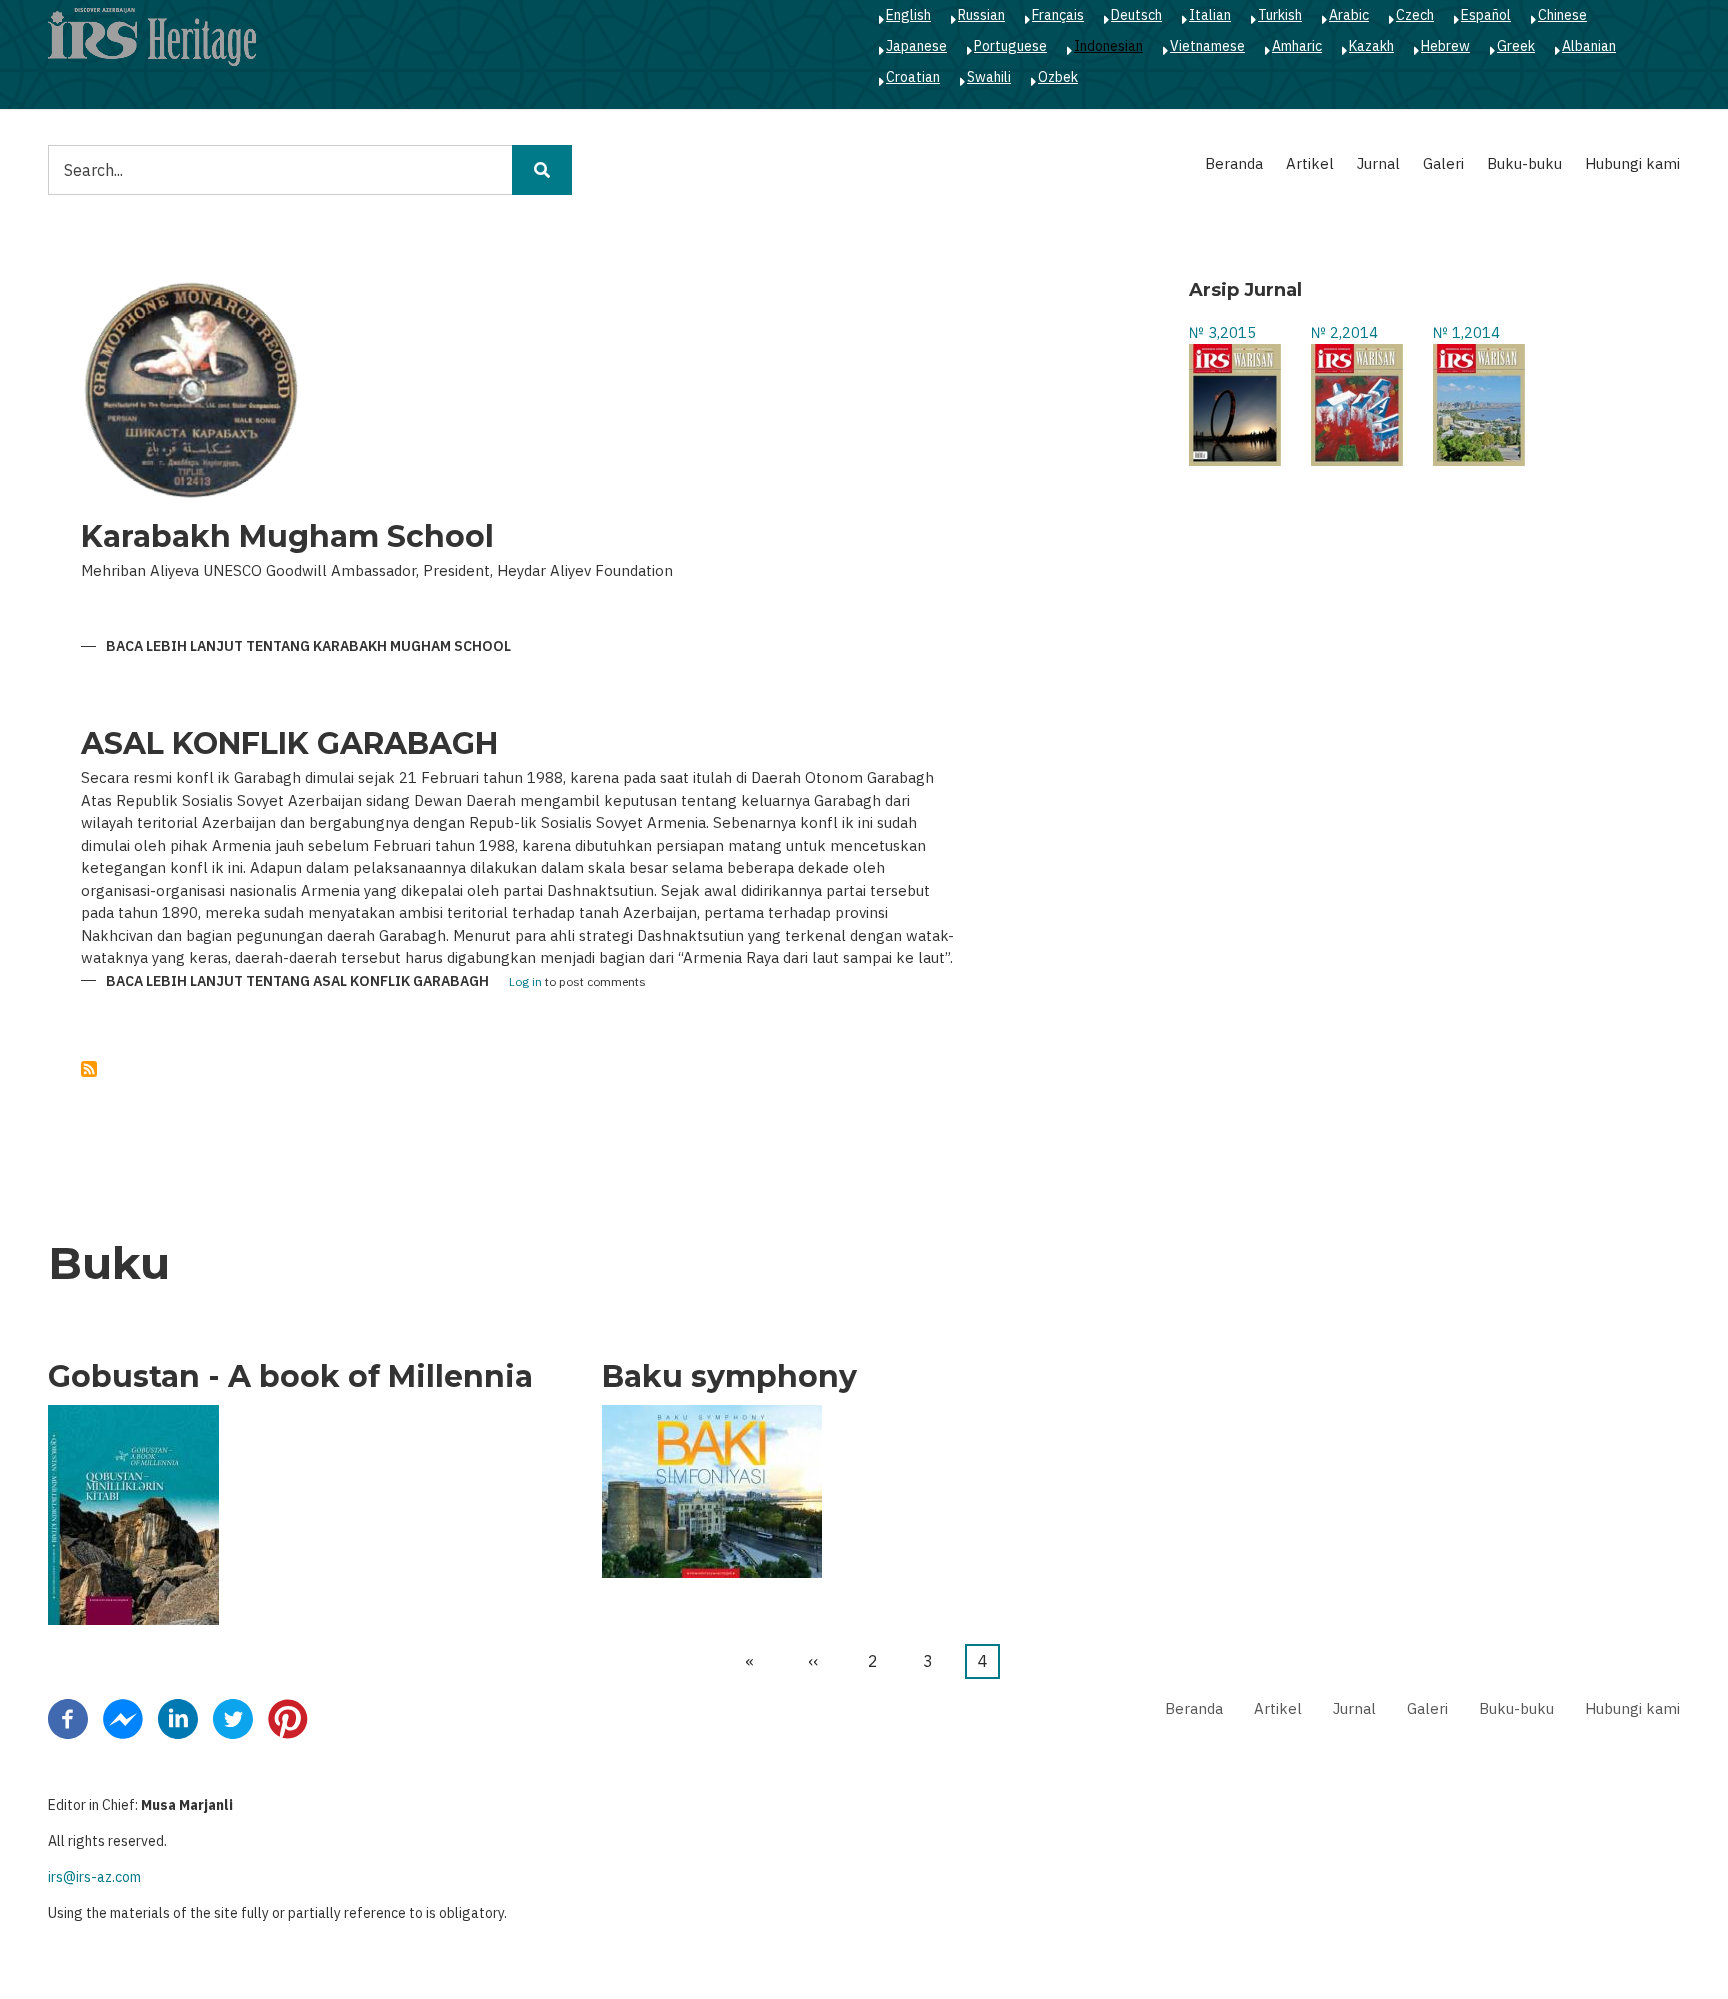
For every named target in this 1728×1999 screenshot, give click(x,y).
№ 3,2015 (1222, 332)
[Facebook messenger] (123, 1718)
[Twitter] (233, 1718)
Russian (981, 15)
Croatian (913, 77)
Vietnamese (1207, 46)
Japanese (916, 46)
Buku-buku (1524, 163)
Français (1058, 15)
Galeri (1443, 163)
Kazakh (1371, 46)
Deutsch (1136, 15)
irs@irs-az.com (94, 1877)
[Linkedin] (178, 1718)
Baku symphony (729, 1377)
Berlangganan (89, 1069)
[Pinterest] (288, 1718)
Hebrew (1445, 46)
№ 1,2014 (1466, 332)
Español (1486, 15)
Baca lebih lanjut (308, 647)
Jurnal (1378, 163)
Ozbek (1058, 77)
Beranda (1234, 163)
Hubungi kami (1632, 163)
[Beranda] (152, 36)
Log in (525, 982)
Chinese (1562, 15)
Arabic (1349, 15)
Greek (1516, 46)
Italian (1210, 15)
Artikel (1310, 163)
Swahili (989, 77)
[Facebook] (68, 1718)
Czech (1415, 15)
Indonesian (1108, 46)
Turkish (1280, 15)
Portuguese (1010, 46)
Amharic (1297, 46)
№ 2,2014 (1344, 332)
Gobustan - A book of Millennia (290, 1377)
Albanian (1589, 46)
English (908, 15)
